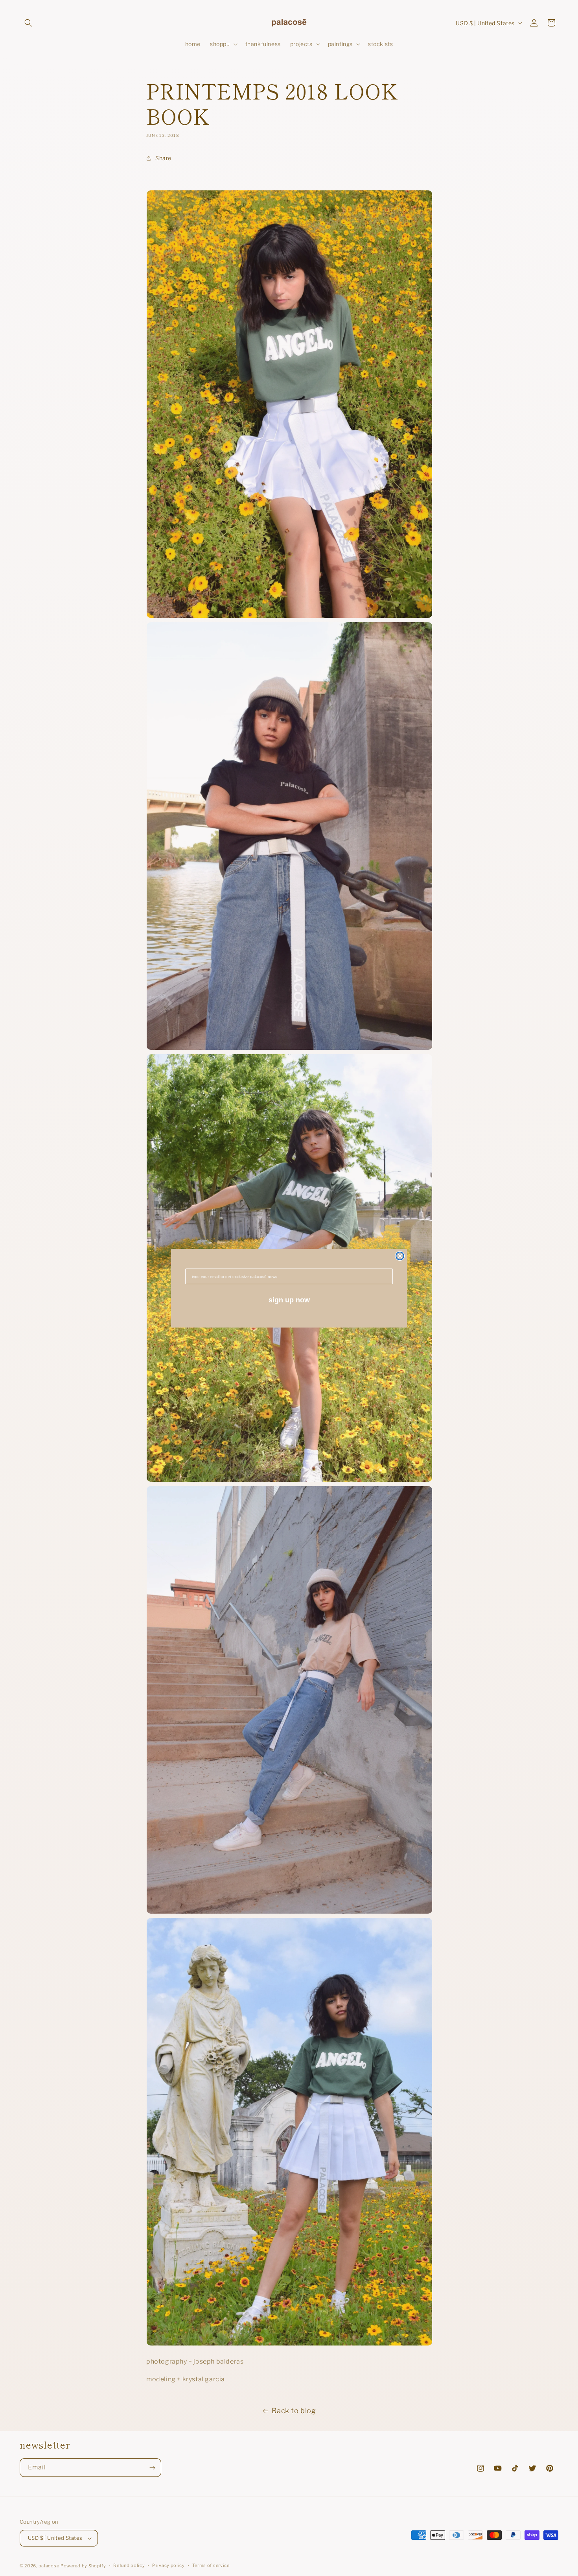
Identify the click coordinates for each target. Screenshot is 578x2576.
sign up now (289, 1300)
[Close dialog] (400, 1256)
